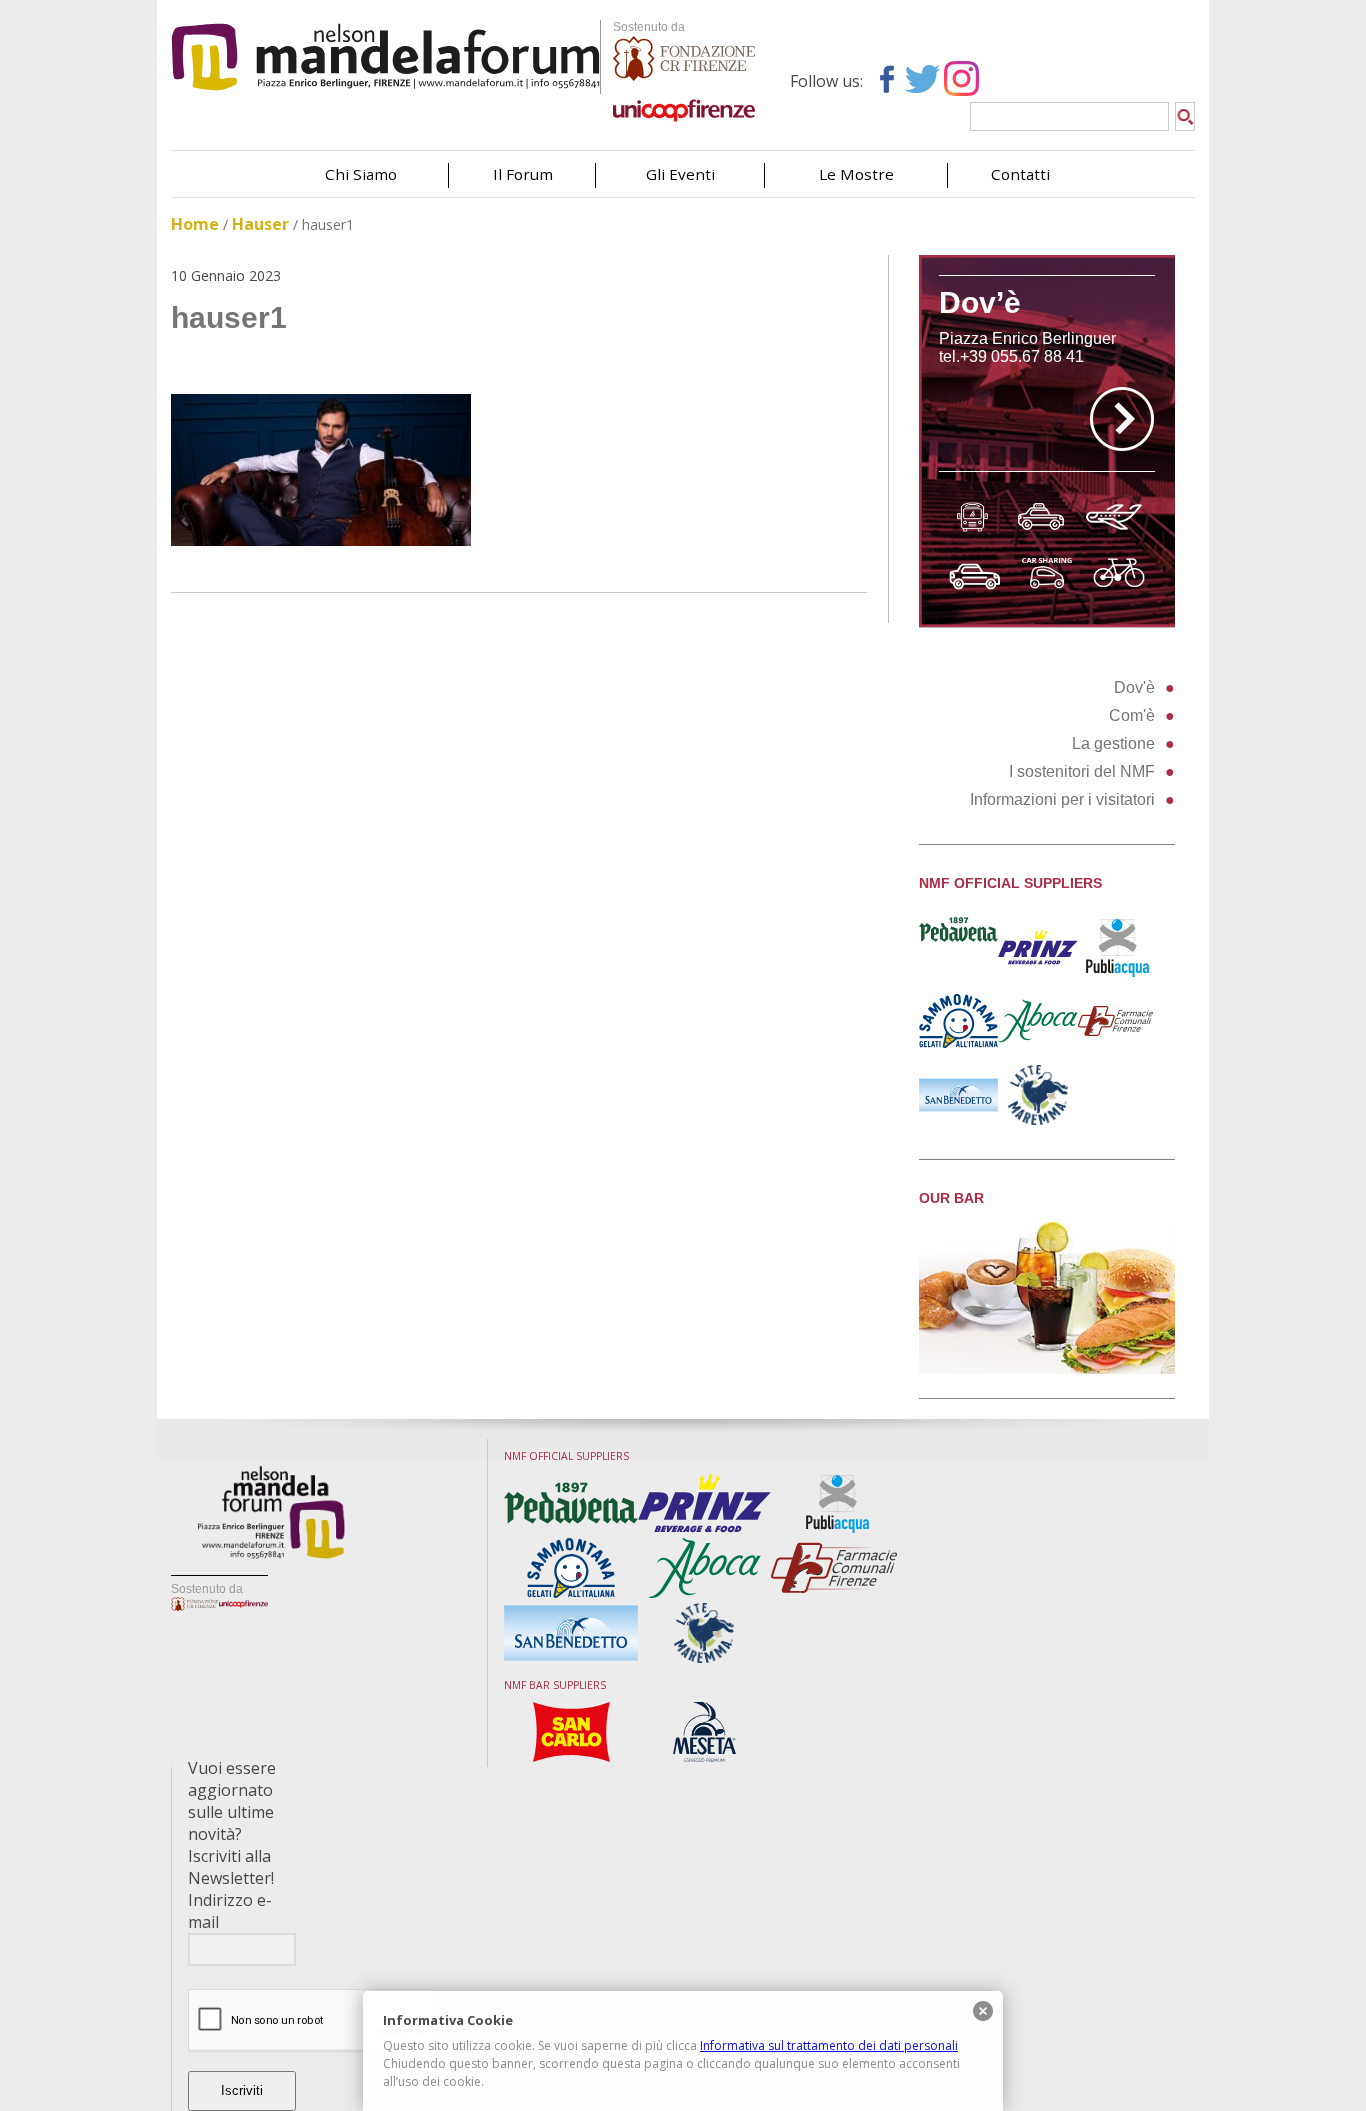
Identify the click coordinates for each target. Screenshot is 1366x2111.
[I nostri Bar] (1047, 1368)
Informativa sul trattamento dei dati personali (829, 2045)
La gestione (1113, 743)
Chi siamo (361, 174)
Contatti (1020, 174)
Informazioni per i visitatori (1062, 799)
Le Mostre (856, 174)
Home (195, 224)
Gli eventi (680, 174)
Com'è (1132, 715)
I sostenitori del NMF (1082, 771)
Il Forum (523, 174)
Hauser (260, 224)
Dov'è (1134, 687)
